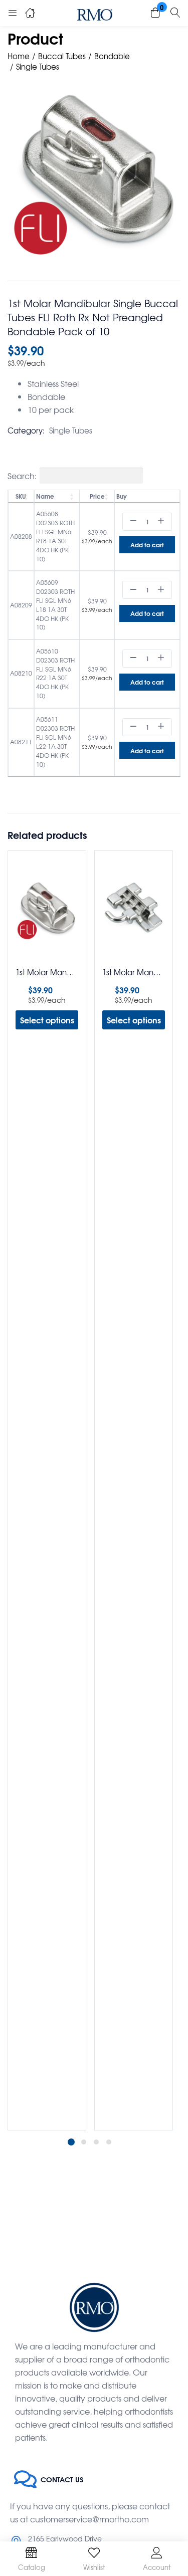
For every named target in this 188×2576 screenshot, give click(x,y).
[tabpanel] (47, 1490)
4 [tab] (109, 2142)
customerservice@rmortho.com (89, 2519)
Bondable (112, 56)
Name (45, 496)
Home (19, 56)
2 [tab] (84, 2142)
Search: (22, 476)
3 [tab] (96, 2142)
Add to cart (147, 545)
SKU (21, 496)
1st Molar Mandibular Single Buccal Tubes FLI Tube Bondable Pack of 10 (47, 972)
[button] (155, 13)
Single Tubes (38, 67)
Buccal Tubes (62, 56)
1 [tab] (71, 2142)
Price (97, 496)
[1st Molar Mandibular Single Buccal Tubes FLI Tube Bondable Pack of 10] (47, 909)
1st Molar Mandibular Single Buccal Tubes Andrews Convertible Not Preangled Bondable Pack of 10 (134, 972)
